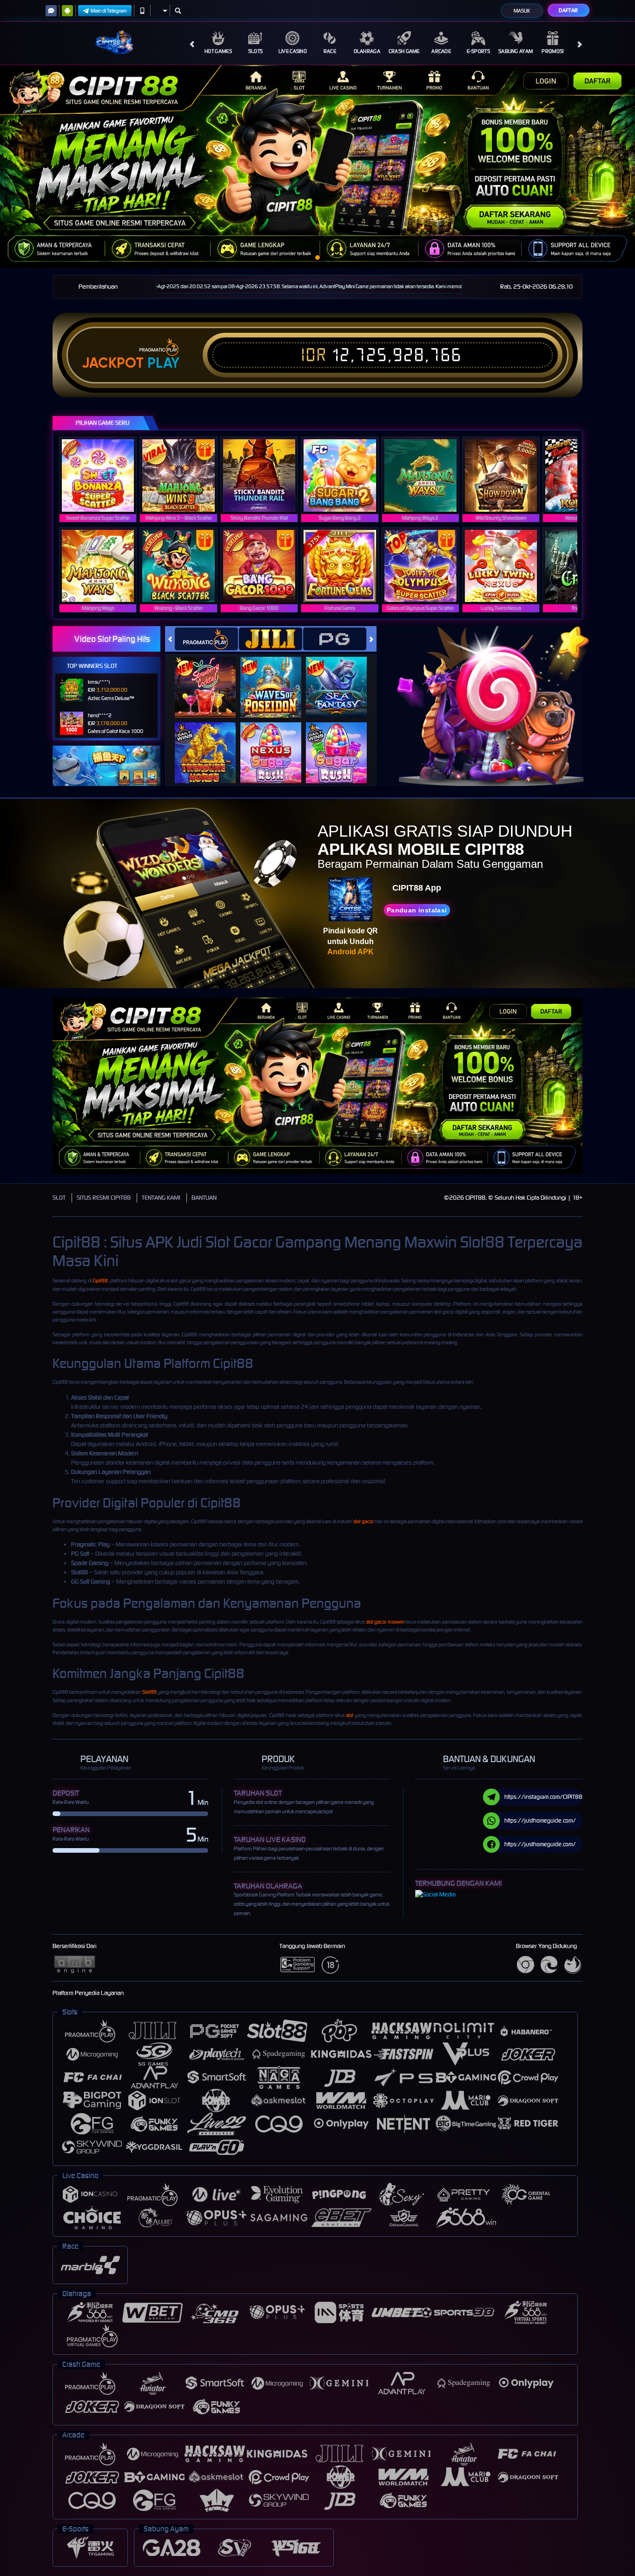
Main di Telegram (109, 11)
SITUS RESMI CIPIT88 (104, 1198)
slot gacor (364, 1521)
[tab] (206, 639)
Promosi (552, 51)
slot (350, 1715)
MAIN (104, 475)
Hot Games (218, 51)
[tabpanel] (317, 166)
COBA (211, 678)
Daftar (568, 10)
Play (163, 363)
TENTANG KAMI (161, 1198)
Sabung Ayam (516, 51)
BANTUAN (204, 1198)
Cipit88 (100, 1281)
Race (330, 51)
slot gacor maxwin (385, 1622)
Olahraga (367, 51)
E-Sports (478, 51)
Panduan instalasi (417, 910)
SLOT (59, 1198)
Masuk (522, 11)
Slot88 (149, 1692)
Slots (256, 51)
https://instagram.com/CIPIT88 (543, 1797)
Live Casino (293, 51)
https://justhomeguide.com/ (540, 1820)
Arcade (441, 51)
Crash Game (404, 51)
